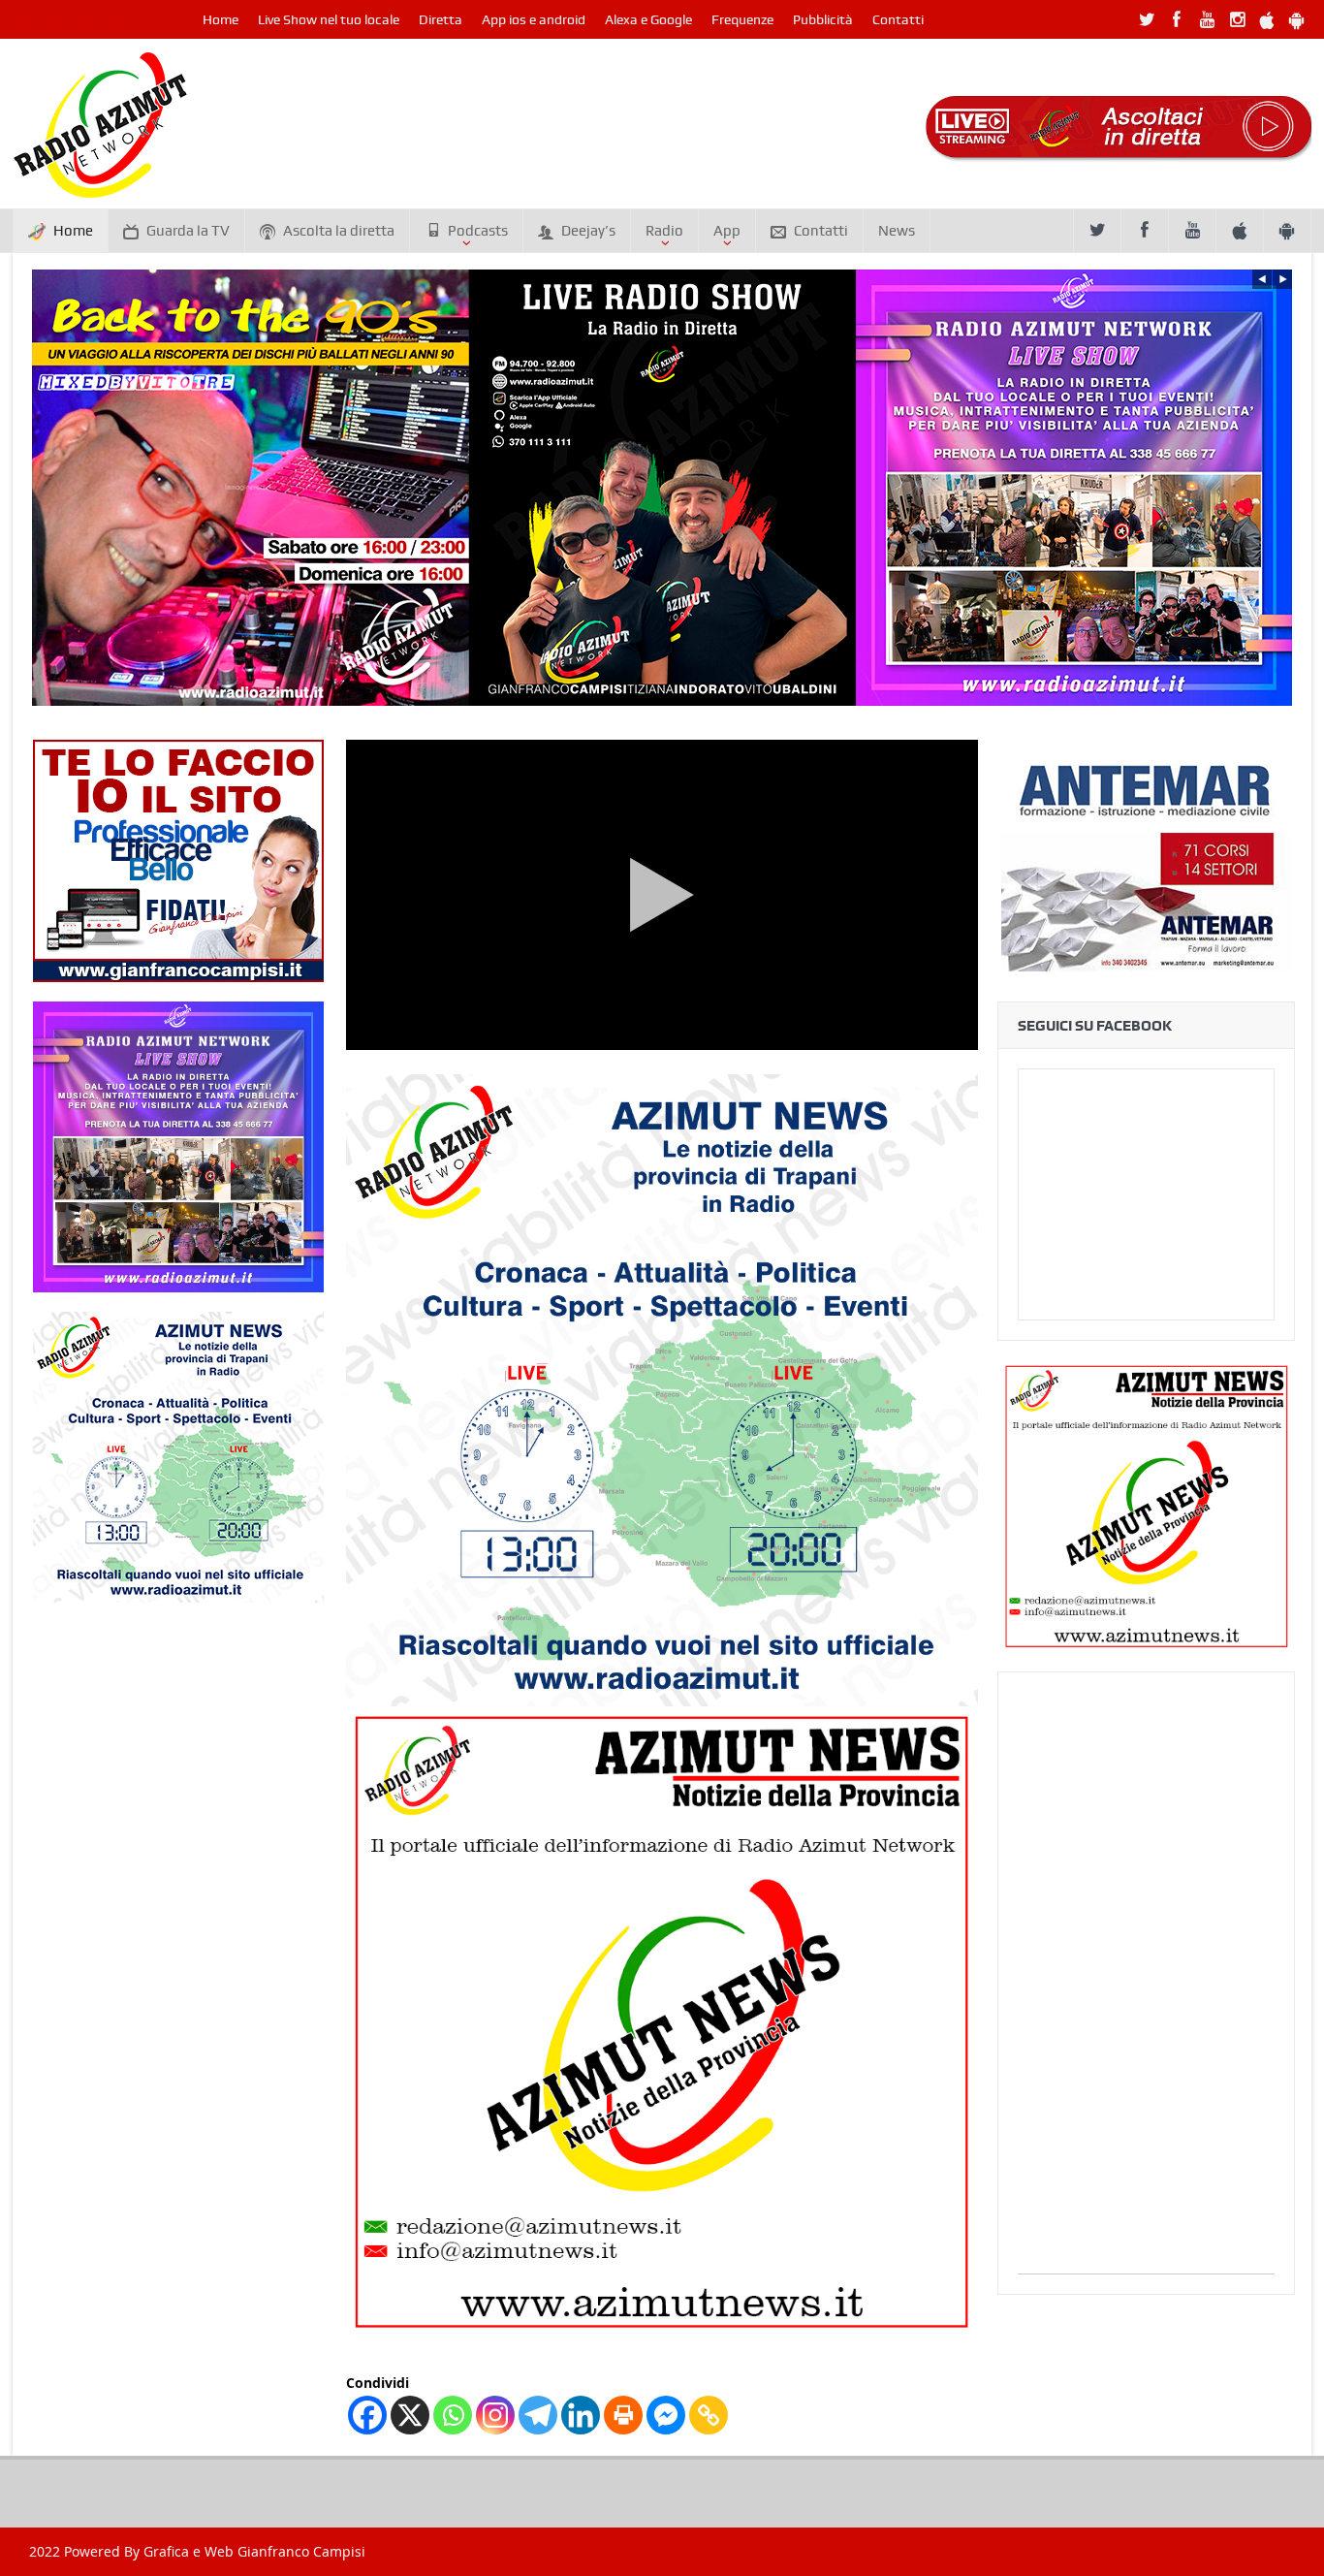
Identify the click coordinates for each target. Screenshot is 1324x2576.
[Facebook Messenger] (666, 2415)
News (897, 231)
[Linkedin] (581, 2415)
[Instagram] (495, 2415)
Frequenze (742, 19)
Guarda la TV (188, 231)
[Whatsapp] (453, 2415)
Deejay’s (588, 231)
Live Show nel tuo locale (329, 19)
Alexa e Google (648, 19)
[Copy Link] (709, 2415)
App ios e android (534, 19)
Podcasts (478, 231)
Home (221, 19)
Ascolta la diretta (339, 231)
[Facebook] (367, 2415)
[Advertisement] (1146, 1983)
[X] (410, 2415)
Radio (664, 231)
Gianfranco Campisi (301, 2551)
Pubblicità (823, 19)
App (727, 231)
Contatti (898, 19)
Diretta (441, 19)
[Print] (623, 2415)
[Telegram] (538, 2415)
